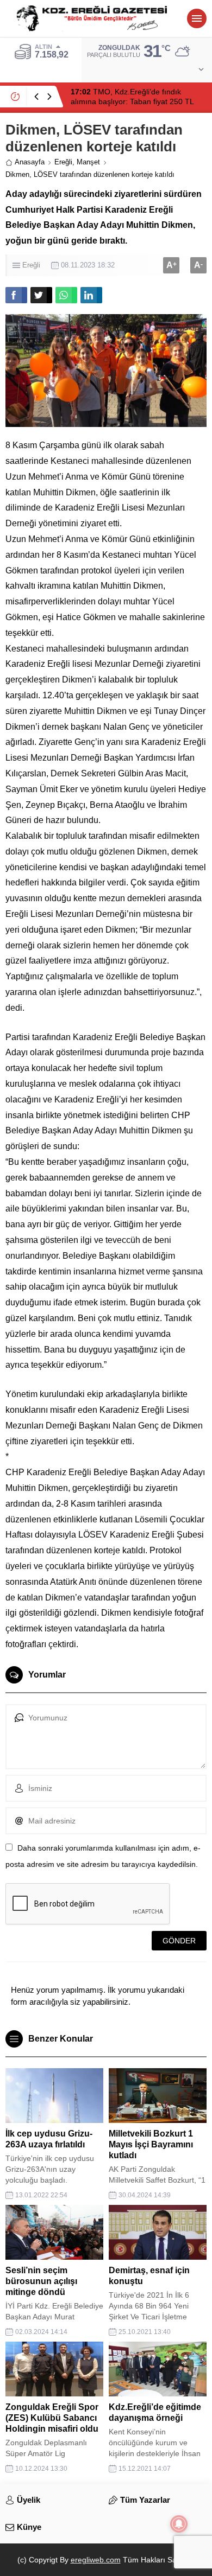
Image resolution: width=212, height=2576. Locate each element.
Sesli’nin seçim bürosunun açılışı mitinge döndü (41, 2281)
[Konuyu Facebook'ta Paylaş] (16, 295)
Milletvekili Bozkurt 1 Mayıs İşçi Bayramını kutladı (151, 2144)
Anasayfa (30, 162)
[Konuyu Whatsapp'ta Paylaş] (66, 295)
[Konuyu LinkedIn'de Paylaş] (91, 295)
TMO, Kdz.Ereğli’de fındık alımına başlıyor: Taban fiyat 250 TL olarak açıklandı (132, 101)
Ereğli (63, 162)
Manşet (88, 162)
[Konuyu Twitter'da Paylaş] (41, 295)
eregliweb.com (96, 2560)
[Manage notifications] (179, 2524)
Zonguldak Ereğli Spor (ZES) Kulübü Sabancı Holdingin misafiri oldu (52, 2418)
